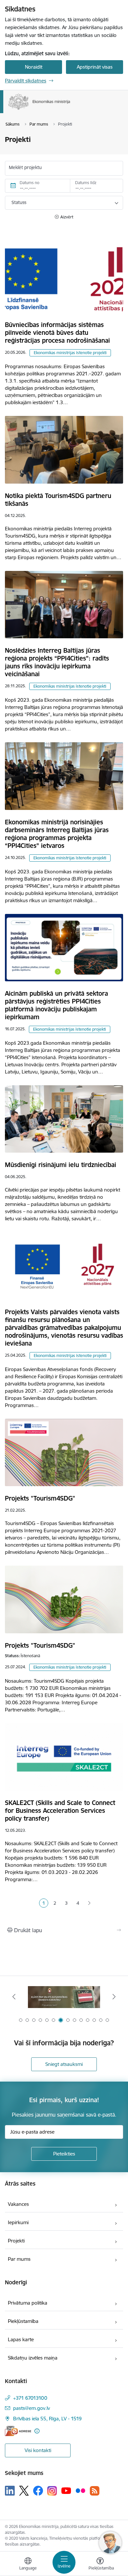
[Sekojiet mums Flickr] (80, 2490)
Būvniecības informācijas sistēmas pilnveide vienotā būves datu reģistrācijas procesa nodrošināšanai (57, 333)
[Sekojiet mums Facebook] (38, 2491)
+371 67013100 (30, 2398)
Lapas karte (21, 2339)
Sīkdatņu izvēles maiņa (33, 2358)
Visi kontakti (38, 2450)
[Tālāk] (114, 1997)
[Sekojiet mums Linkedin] (10, 2491)
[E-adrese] (18, 2431)
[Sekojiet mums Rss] (95, 2491)
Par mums (19, 2259)
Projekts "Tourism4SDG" (40, 1498)
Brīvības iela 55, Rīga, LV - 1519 (47, 2419)
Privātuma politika (28, 2303)
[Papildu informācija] (37, 2431)
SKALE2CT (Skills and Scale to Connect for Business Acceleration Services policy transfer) (60, 1811)
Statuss (19, 202)
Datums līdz (86, 183)
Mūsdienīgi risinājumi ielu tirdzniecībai (61, 1165)
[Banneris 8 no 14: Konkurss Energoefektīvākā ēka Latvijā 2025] (64, 1997)
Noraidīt (34, 67)
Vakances (18, 2204)
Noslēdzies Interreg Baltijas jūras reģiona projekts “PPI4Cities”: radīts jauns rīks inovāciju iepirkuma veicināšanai (57, 662)
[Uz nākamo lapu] (89, 1903)
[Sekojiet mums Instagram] (52, 2491)
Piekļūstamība (23, 2321)
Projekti (16, 2241)
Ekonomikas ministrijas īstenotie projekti (70, 353)
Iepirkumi (18, 2222)
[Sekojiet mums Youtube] (66, 2490)
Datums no (30, 183)
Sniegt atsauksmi (64, 2064)
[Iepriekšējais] (14, 1997)
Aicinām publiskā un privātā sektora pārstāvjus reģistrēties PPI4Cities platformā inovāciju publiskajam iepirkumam (56, 1005)
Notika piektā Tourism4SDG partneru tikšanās (58, 500)
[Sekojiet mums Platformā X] (24, 2491)
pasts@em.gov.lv (32, 2408)
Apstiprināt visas (95, 67)
